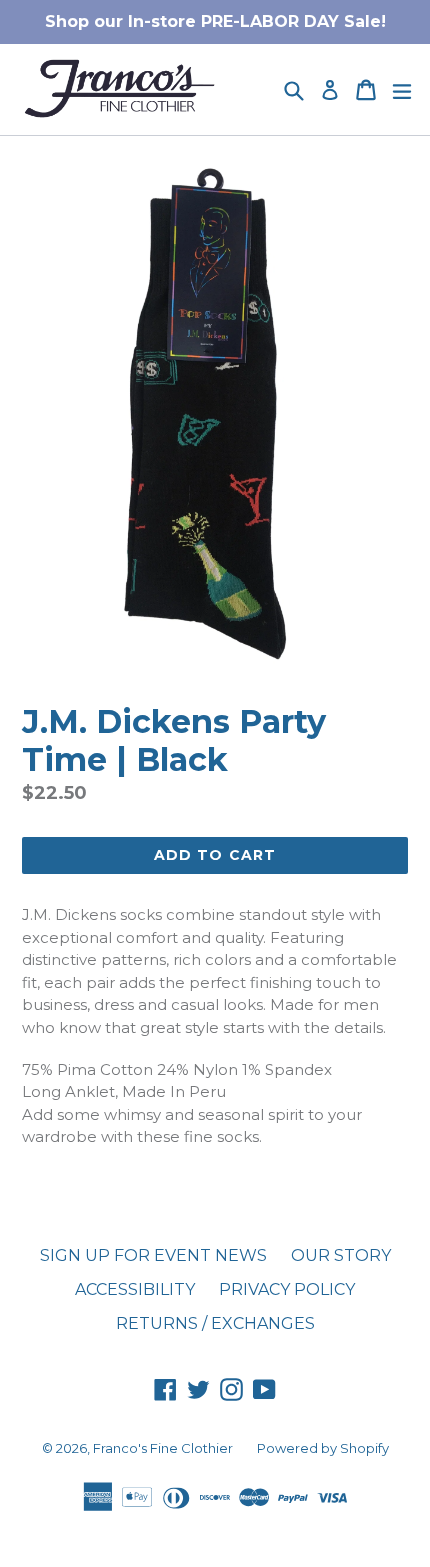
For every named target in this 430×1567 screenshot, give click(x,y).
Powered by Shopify (323, 1448)
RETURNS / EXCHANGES (215, 1323)
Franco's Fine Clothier (163, 1448)
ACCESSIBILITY (135, 1289)
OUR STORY (341, 1255)
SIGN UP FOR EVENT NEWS (153, 1255)
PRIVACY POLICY (287, 1289)
